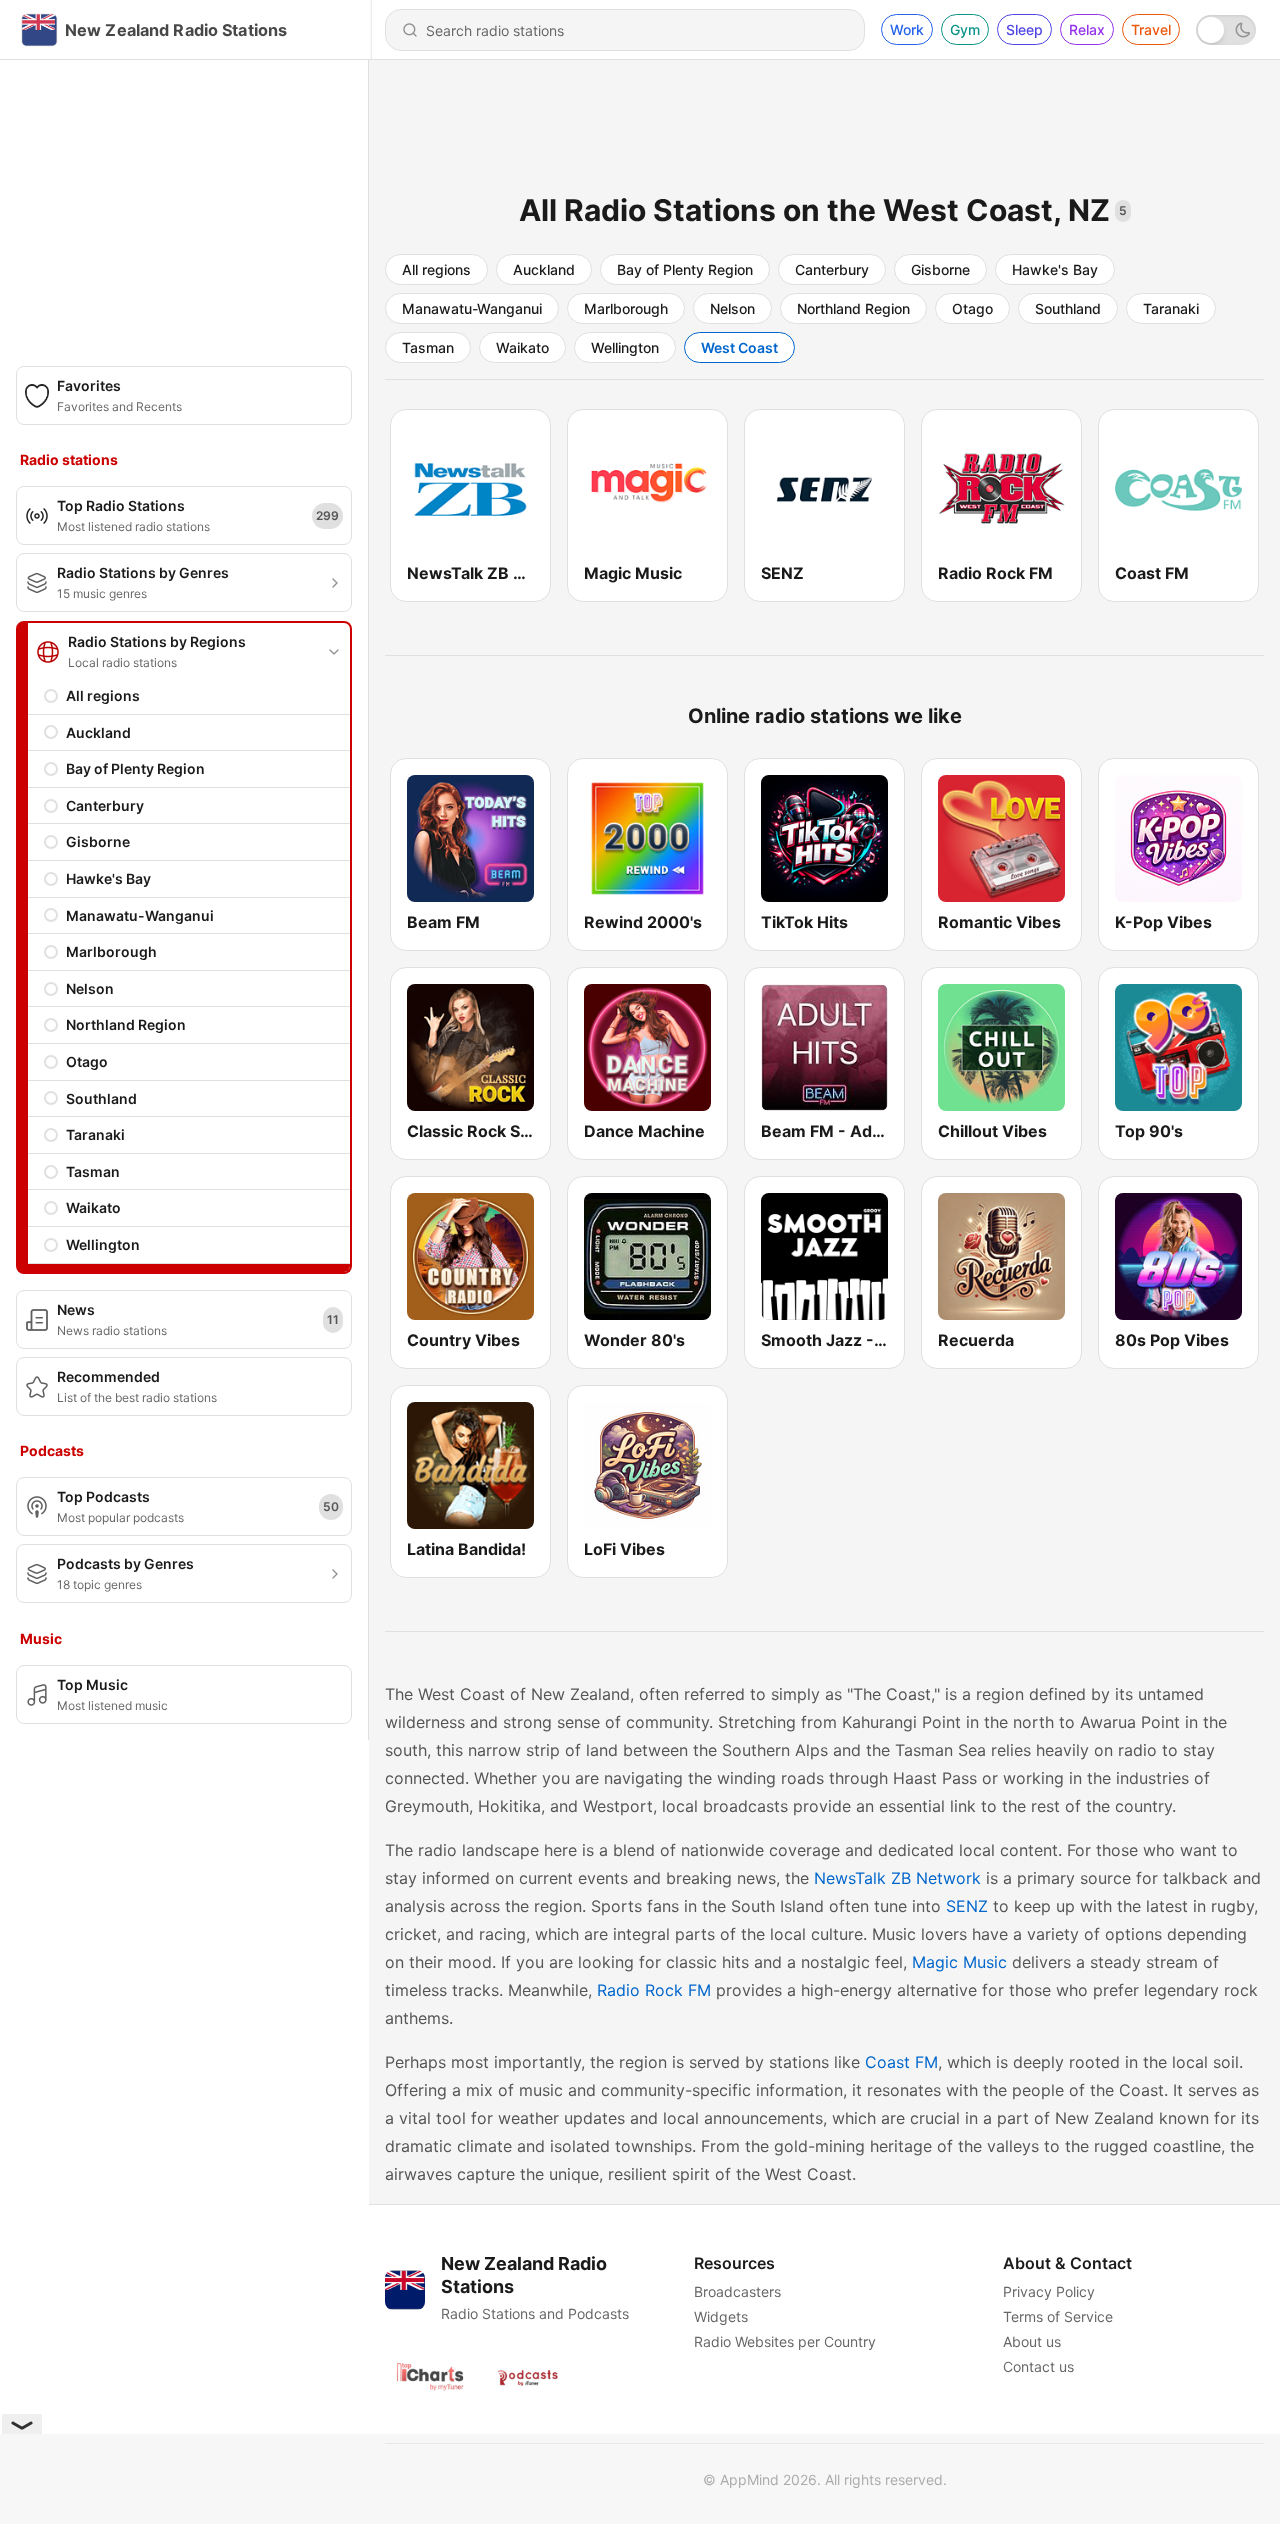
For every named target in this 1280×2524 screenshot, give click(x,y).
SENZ (967, 1906)
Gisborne (98, 841)
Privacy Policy (1049, 2291)
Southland (101, 1098)
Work (907, 29)
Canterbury (105, 805)
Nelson (90, 988)
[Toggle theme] (1226, 30)
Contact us (1038, 2366)
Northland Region (126, 1024)
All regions (103, 695)
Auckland (98, 732)
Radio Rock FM (654, 1990)
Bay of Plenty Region (135, 768)
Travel (1151, 29)
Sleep (1024, 29)
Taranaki (95, 1134)
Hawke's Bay (108, 878)
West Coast (739, 347)
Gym (965, 29)
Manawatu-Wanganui (140, 915)
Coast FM (901, 2062)
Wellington (103, 1244)
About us (1032, 2341)
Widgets (721, 2316)
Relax (1087, 29)
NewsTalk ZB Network (897, 1878)
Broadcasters (737, 2291)
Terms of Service (1058, 2316)
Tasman (93, 1171)
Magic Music (959, 1962)
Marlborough (111, 951)
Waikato (93, 1207)
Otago (87, 1061)
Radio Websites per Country (785, 2341)
